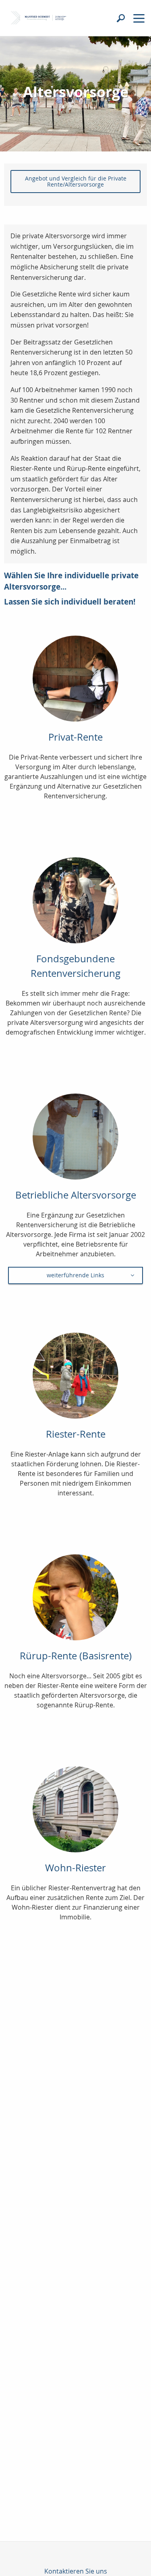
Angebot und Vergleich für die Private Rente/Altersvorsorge (76, 181)
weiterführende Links (75, 1275)
